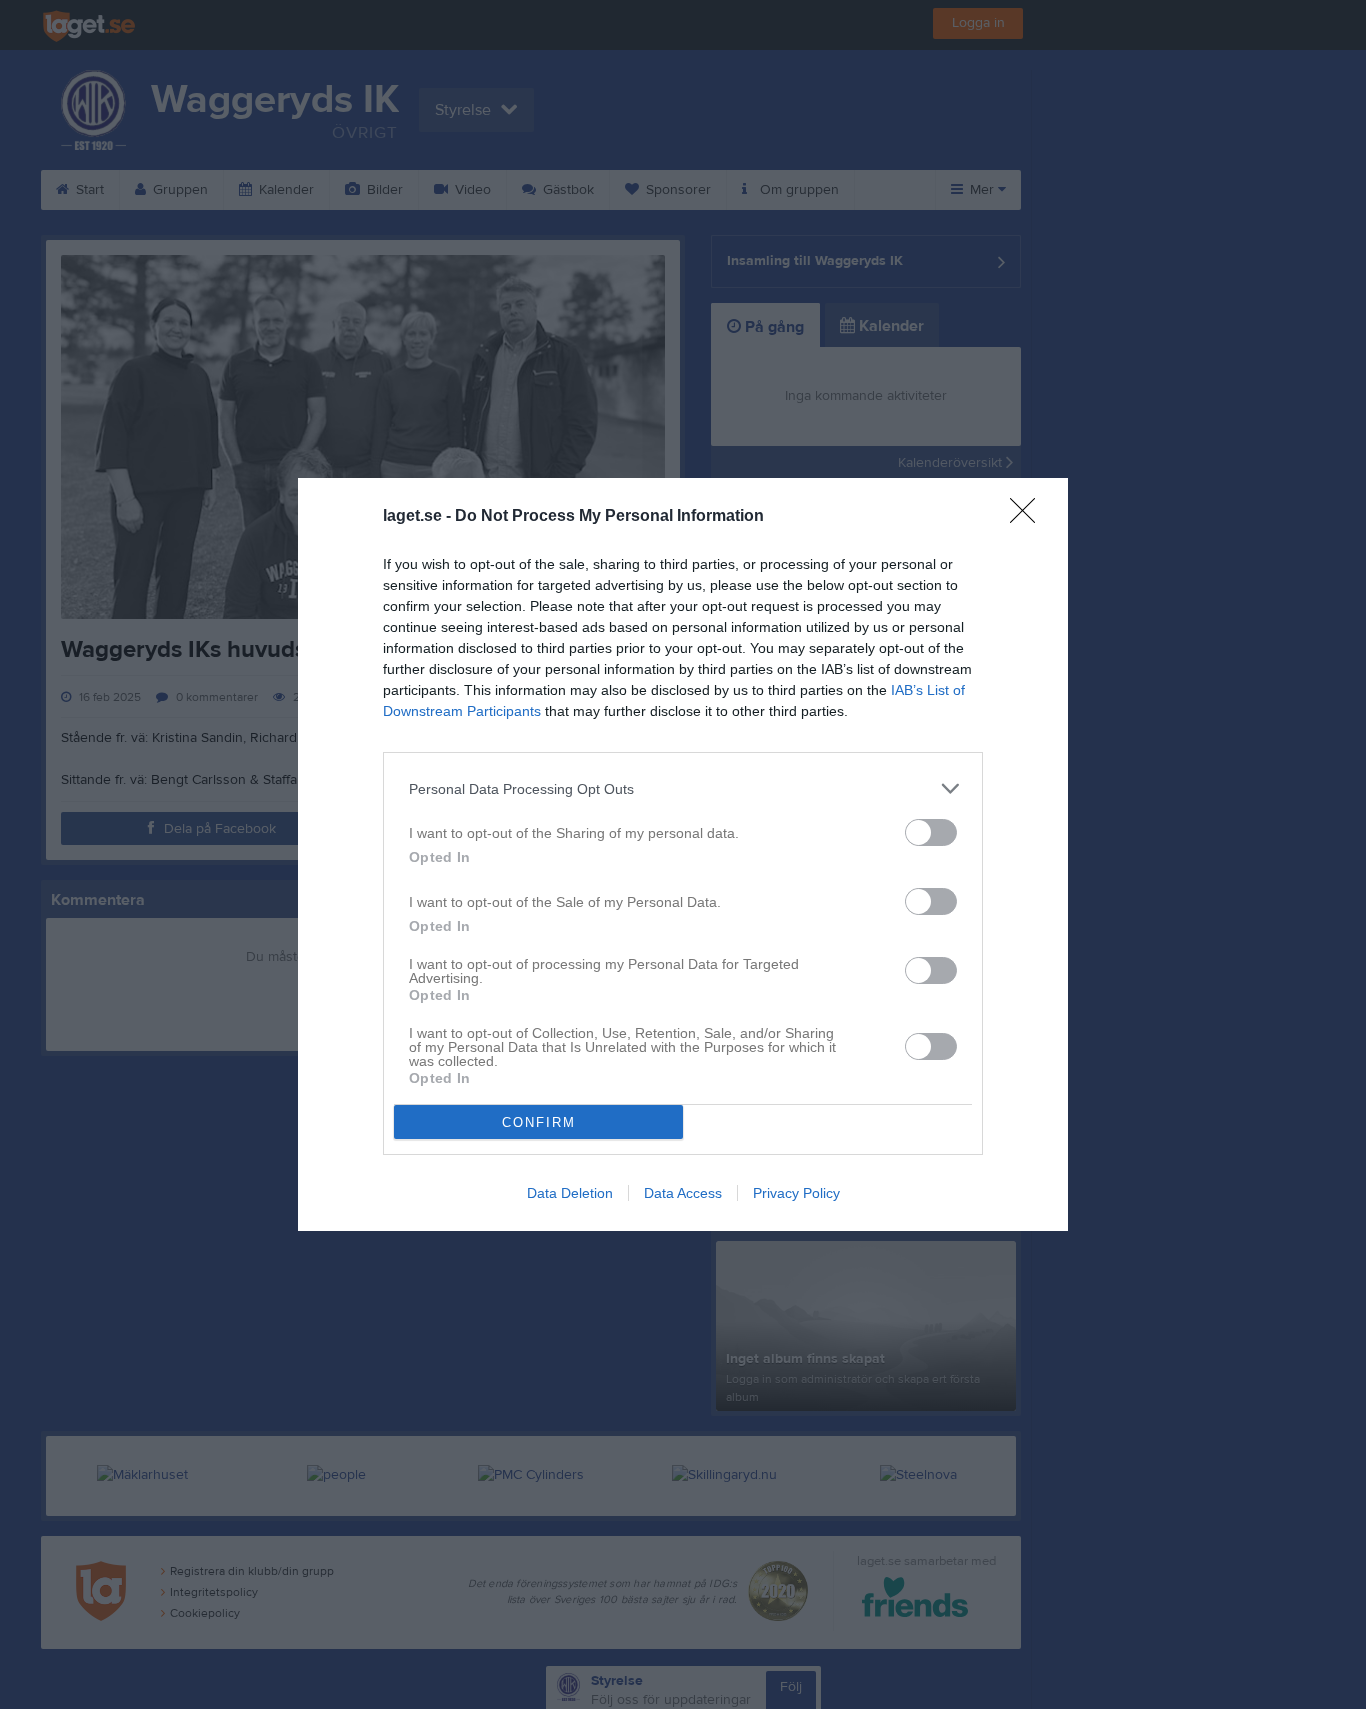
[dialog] (683, 854)
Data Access (683, 1193)
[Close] (1029, 517)
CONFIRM (539, 1122)
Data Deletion (570, 1193)
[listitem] (683, 788)
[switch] (931, 832)
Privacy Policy (796, 1193)
